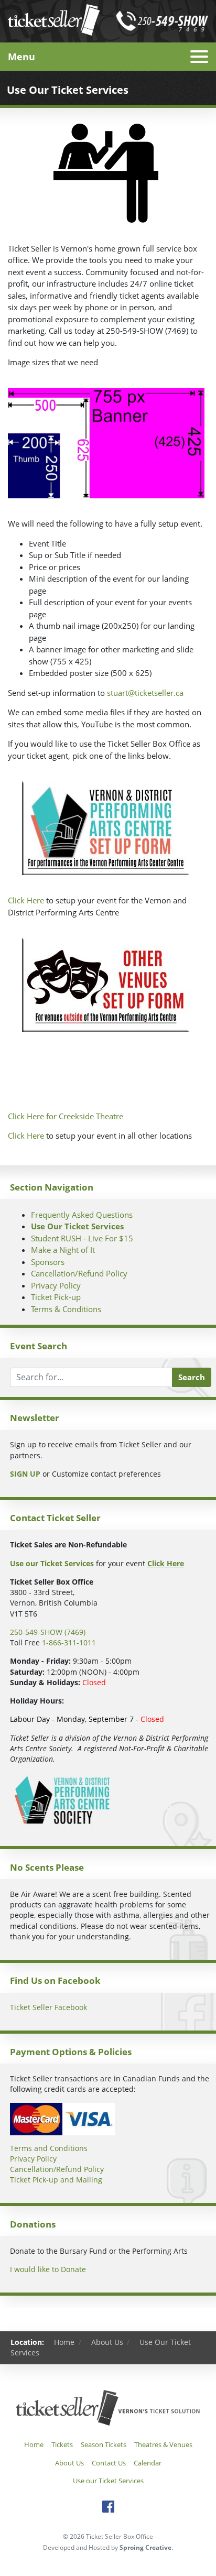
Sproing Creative (145, 2547)
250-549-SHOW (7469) (48, 1632)
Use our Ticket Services (108, 2481)
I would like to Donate (48, 2269)
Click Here (26, 900)
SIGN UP (25, 1474)
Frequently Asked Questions (82, 1215)
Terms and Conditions (49, 2148)
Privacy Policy (56, 1285)
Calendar (148, 2463)
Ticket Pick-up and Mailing (56, 2180)
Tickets (62, 2444)
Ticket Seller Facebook (48, 2007)
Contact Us (109, 2463)
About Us (107, 2342)
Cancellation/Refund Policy (79, 1273)
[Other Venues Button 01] (106, 985)
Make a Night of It (63, 1250)
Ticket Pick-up (56, 1297)
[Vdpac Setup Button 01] (106, 828)
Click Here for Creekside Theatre (66, 1116)
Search (192, 1377)
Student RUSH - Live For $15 (82, 1238)
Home (64, 2342)
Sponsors (48, 1262)
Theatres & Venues (163, 2444)
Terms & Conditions (66, 1309)
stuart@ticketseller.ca (145, 693)
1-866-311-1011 (69, 1643)
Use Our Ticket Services (77, 1226)
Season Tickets (104, 2444)
